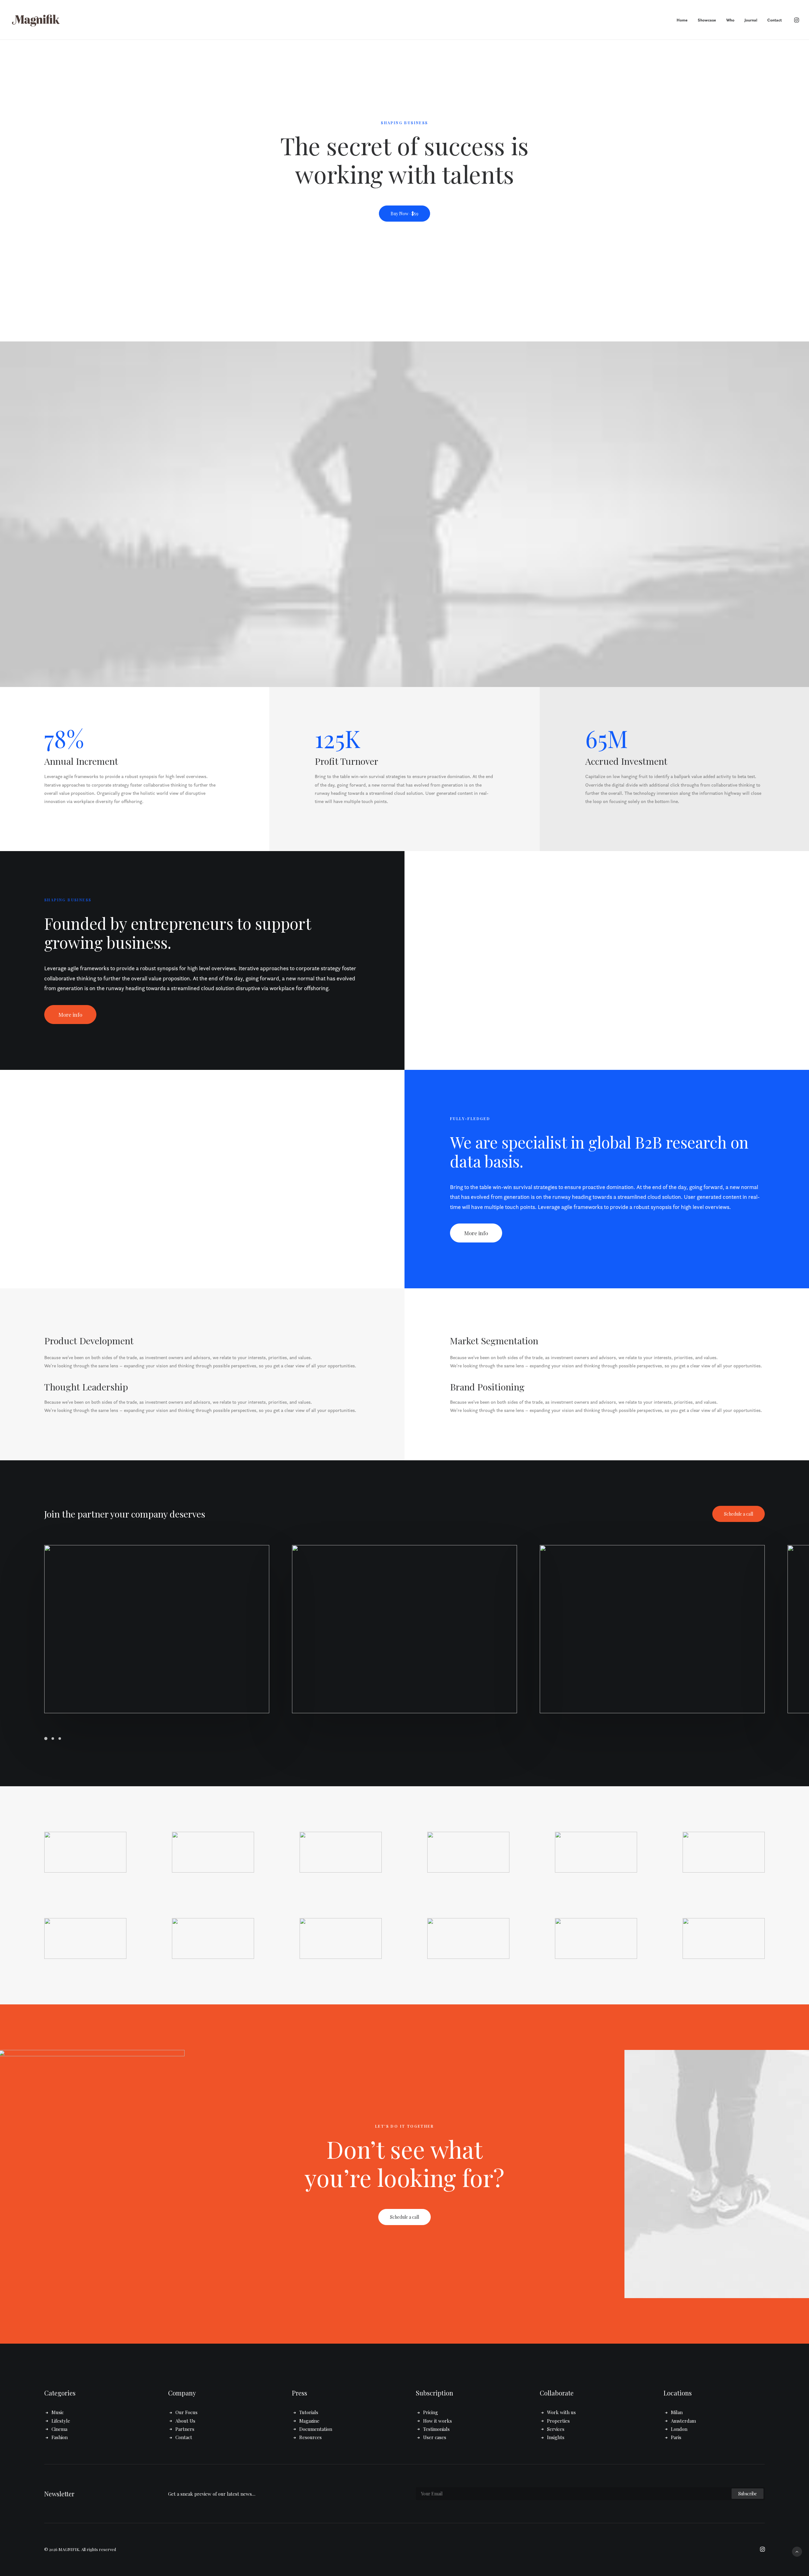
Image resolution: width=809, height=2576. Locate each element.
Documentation (316, 2429)
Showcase (707, 20)
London (679, 2429)
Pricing (431, 2412)
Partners (185, 2429)
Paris (676, 2437)
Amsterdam (683, 2421)
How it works (438, 2421)
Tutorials (309, 2412)
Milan (677, 2412)
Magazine (309, 2421)
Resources (310, 2437)
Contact (775, 20)
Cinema (59, 2429)
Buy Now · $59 (404, 214)
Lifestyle (61, 2421)
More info (70, 1015)
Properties (558, 2421)
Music (58, 2412)
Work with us (561, 2412)
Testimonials (436, 2429)
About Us (185, 2421)
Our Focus (186, 2412)
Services (556, 2429)
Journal (751, 20)
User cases (435, 2437)
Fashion (60, 2437)
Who (730, 20)
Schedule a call (739, 1514)
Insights (556, 2437)
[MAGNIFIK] (36, 20)
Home (682, 20)
